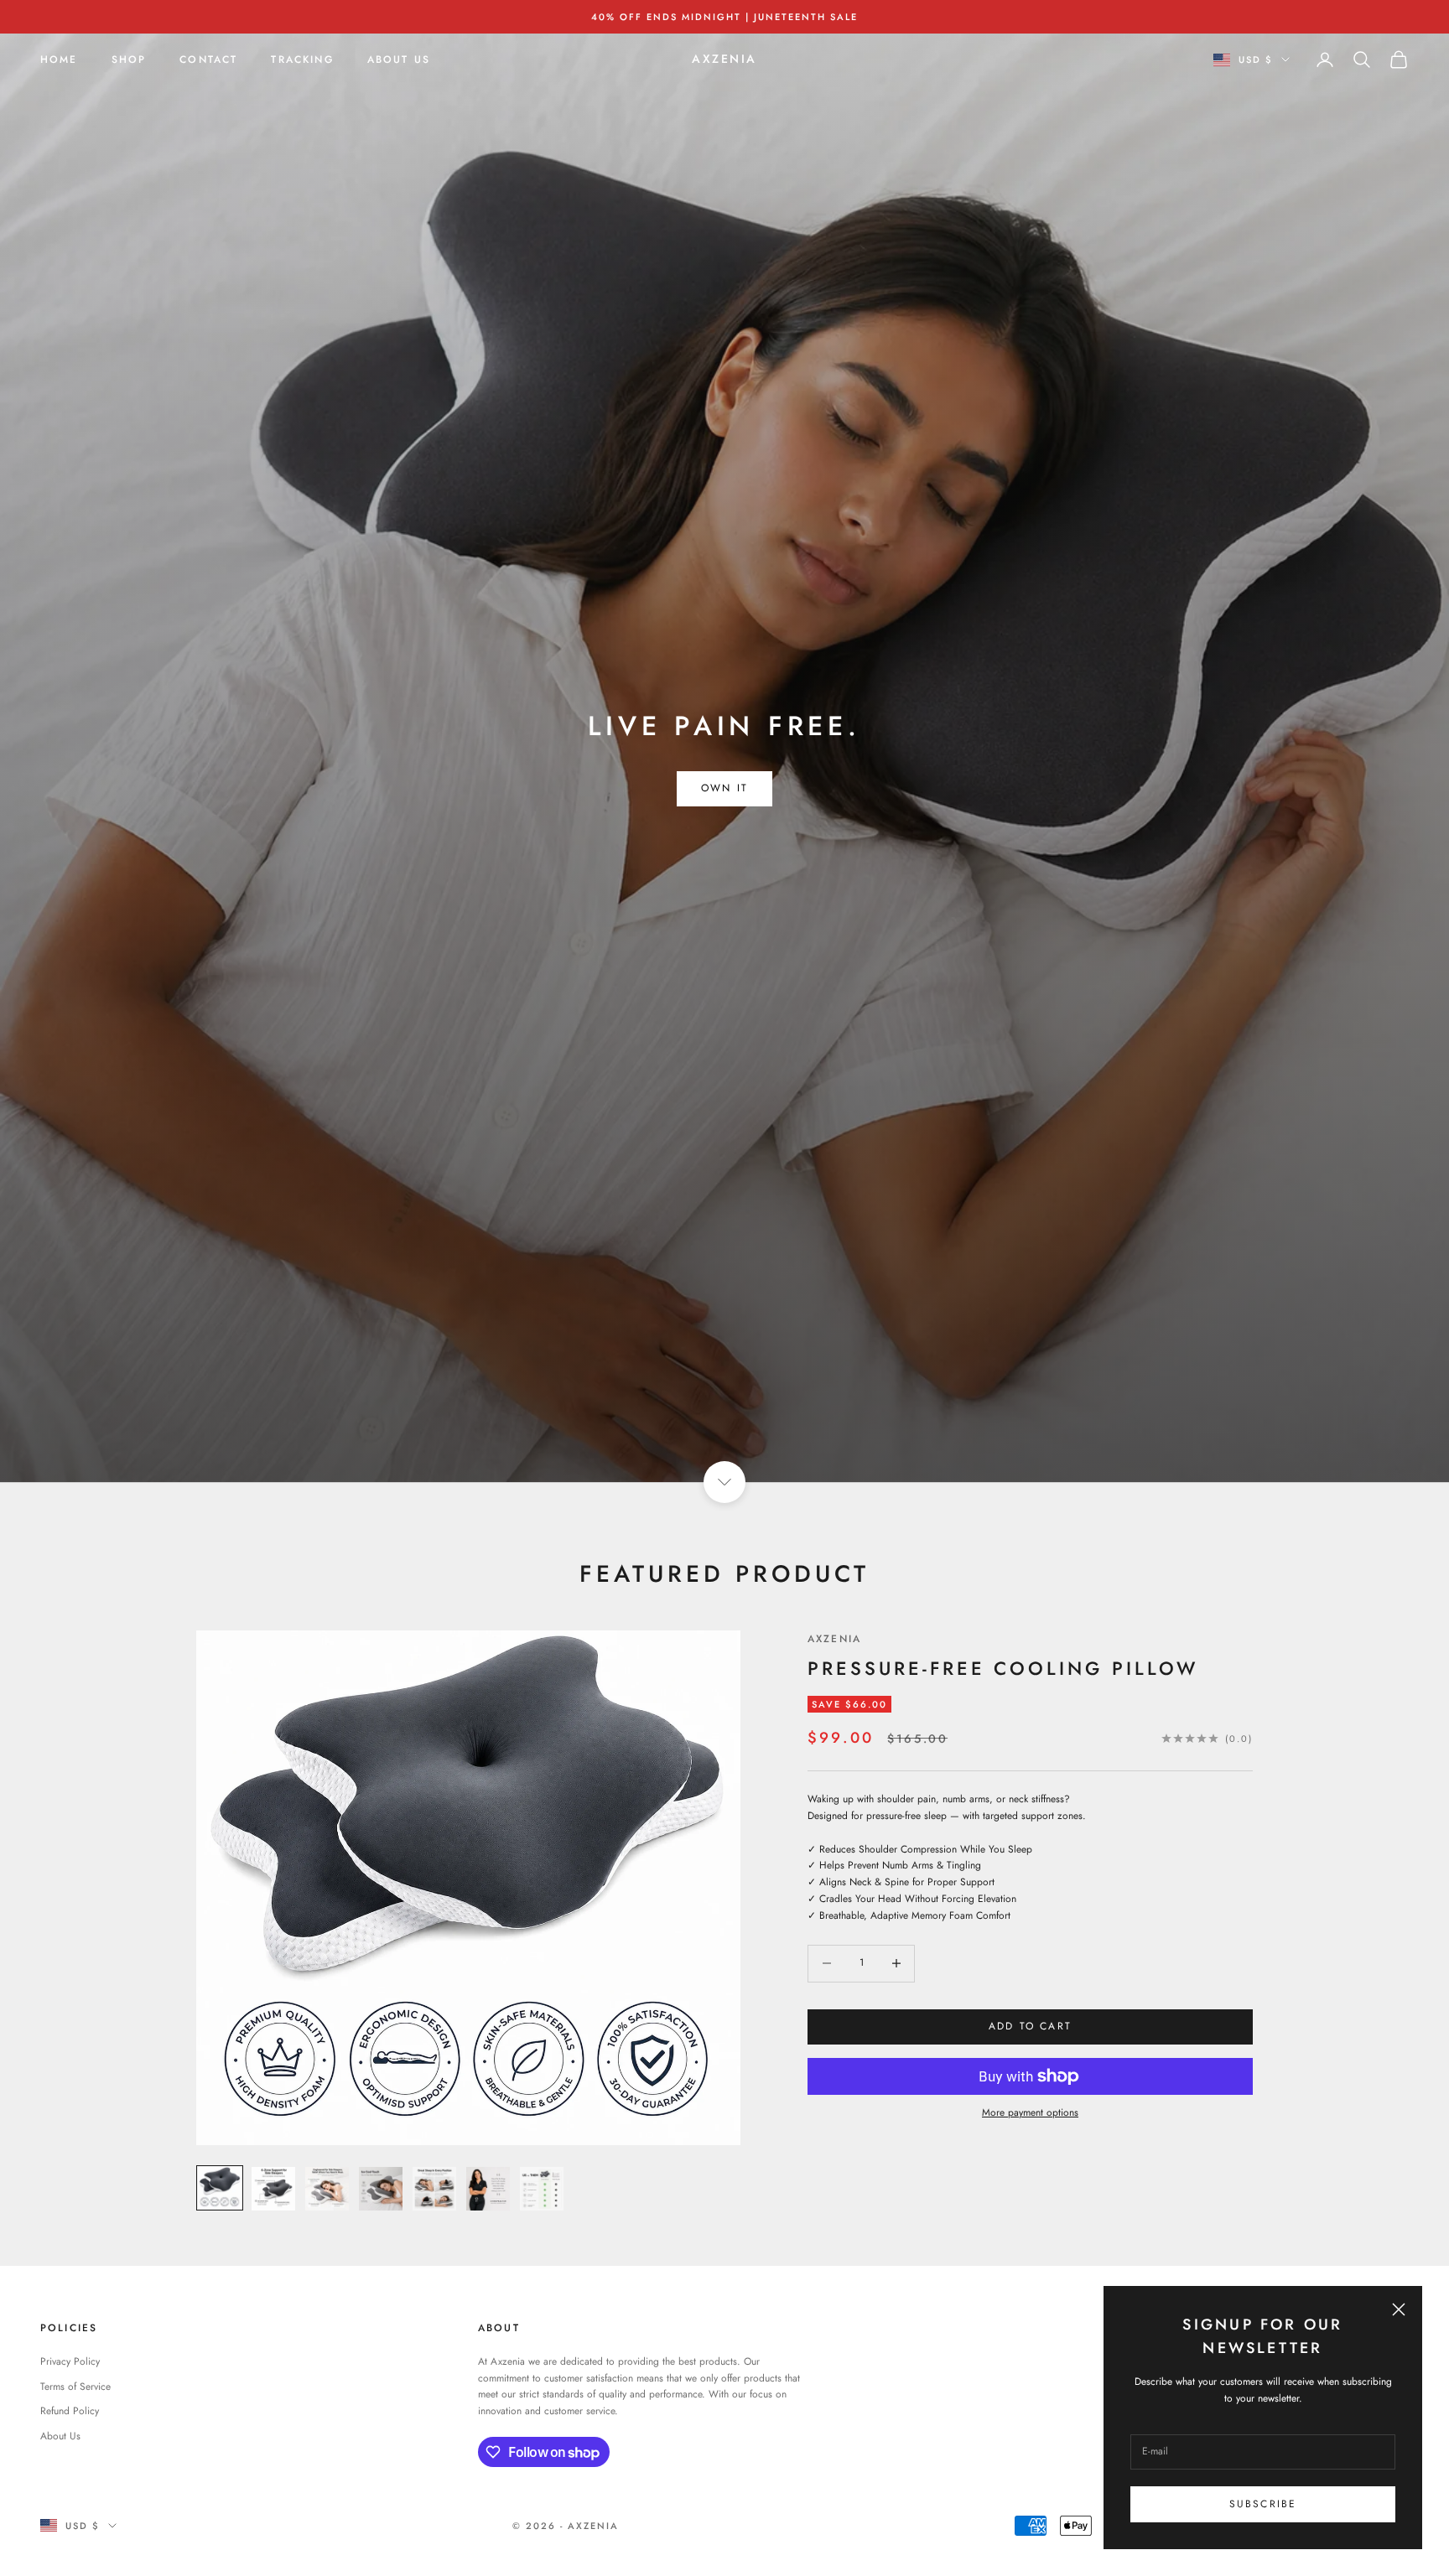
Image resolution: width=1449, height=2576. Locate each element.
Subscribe (1263, 2504)
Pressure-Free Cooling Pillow (1003, 1668)
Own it (724, 788)
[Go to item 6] (488, 2189)
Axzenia (834, 1639)
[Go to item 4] (381, 2189)
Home (59, 60)
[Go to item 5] (434, 2189)
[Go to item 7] (542, 2189)
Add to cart (1030, 2026)
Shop (129, 60)
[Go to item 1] (220, 2187)
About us (399, 60)
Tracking (302, 60)
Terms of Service (75, 2387)
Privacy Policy (70, 2361)
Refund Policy (70, 2411)
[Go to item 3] (327, 2189)
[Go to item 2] (273, 2189)
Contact (208, 60)
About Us (60, 2436)
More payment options (1030, 2112)
